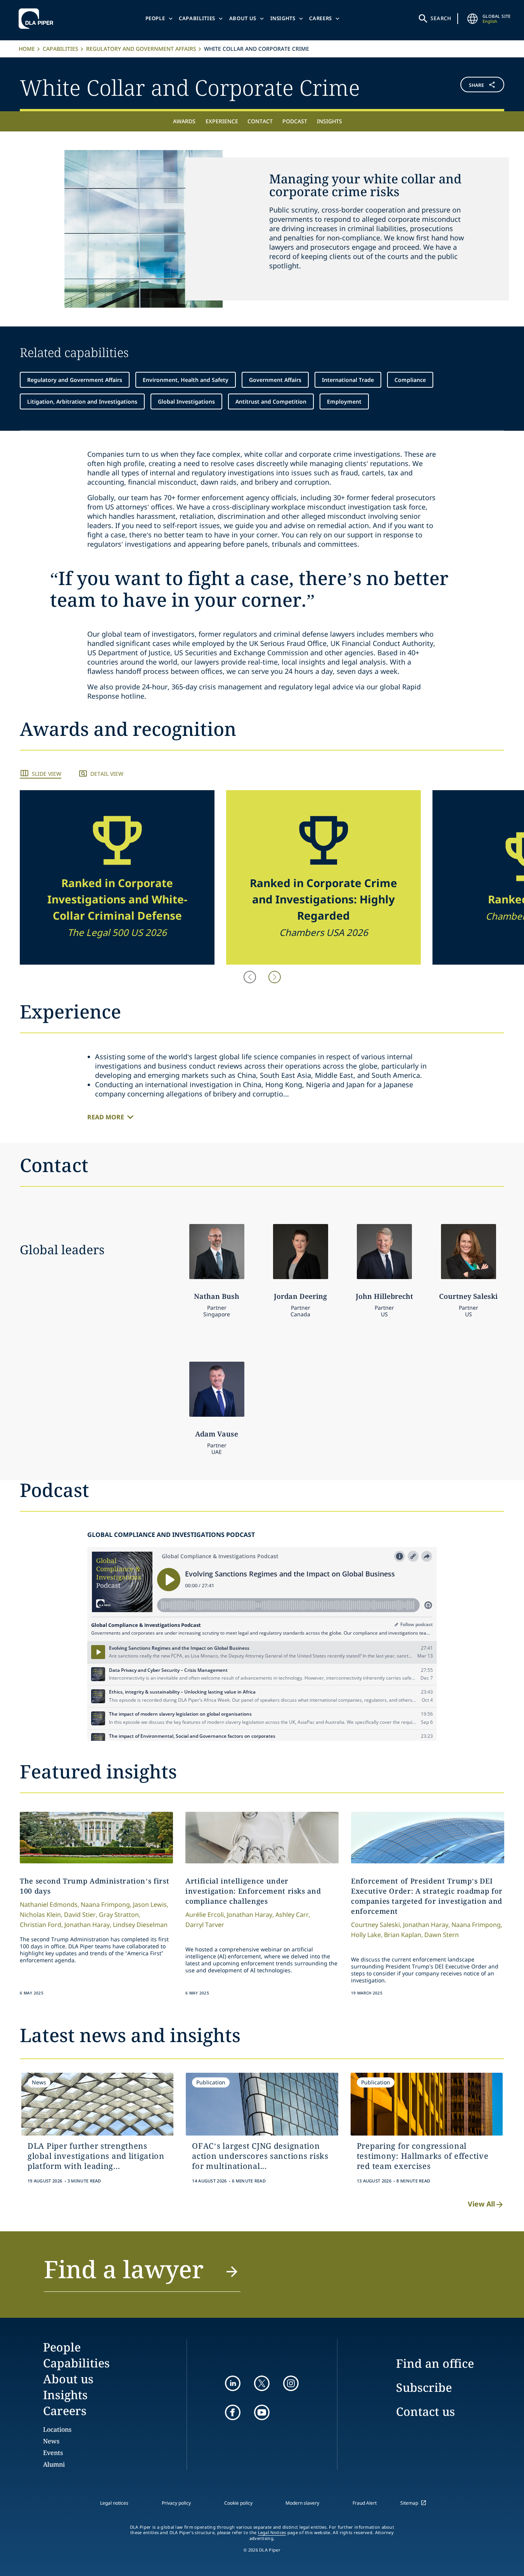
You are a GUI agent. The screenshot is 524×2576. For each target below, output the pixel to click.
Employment (344, 401)
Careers (321, 18)
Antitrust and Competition (271, 401)
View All (481, 2204)
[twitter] (262, 2383)
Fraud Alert (365, 2503)
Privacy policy (176, 2503)
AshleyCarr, (293, 1915)
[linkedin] (233, 2383)
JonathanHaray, (88, 1925)
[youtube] (262, 2412)
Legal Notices (272, 2533)
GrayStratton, (120, 1915)
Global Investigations (186, 401)
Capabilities (197, 18)
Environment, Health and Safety (186, 380)
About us (243, 18)
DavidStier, (81, 1915)
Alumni (54, 2464)
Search (441, 18)
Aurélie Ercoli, (205, 1915)
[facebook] (233, 2412)
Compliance (410, 380)
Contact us (425, 2411)
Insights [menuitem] (329, 121)
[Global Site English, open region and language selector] (472, 19)
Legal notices (114, 2503)
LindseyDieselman (140, 1925)
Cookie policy (238, 2503)
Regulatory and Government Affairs (141, 49)
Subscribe (424, 2387)
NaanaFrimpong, (106, 1904)
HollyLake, (367, 1935)
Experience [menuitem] (222, 121)
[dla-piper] (38, 19)
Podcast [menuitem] (295, 121)
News (51, 2441)
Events (53, 2453)
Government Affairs (275, 380)
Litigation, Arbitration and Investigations (82, 401)
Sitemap (409, 2503)
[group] (117, 877)
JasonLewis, (151, 1904)
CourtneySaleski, (376, 1925)
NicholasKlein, (41, 1915)
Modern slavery (302, 2503)
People (155, 18)
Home (27, 49)
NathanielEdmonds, (49, 1904)
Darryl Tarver (205, 1925)
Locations (57, 2429)
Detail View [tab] (107, 774)
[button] (464, 86)
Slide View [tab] (47, 774)
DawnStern (442, 1935)
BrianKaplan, (403, 1935)
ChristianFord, (41, 1925)
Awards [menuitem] (184, 121)
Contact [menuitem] (260, 121)
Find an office (435, 2363)
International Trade (348, 380)
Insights (283, 18)
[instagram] (291, 2383)
